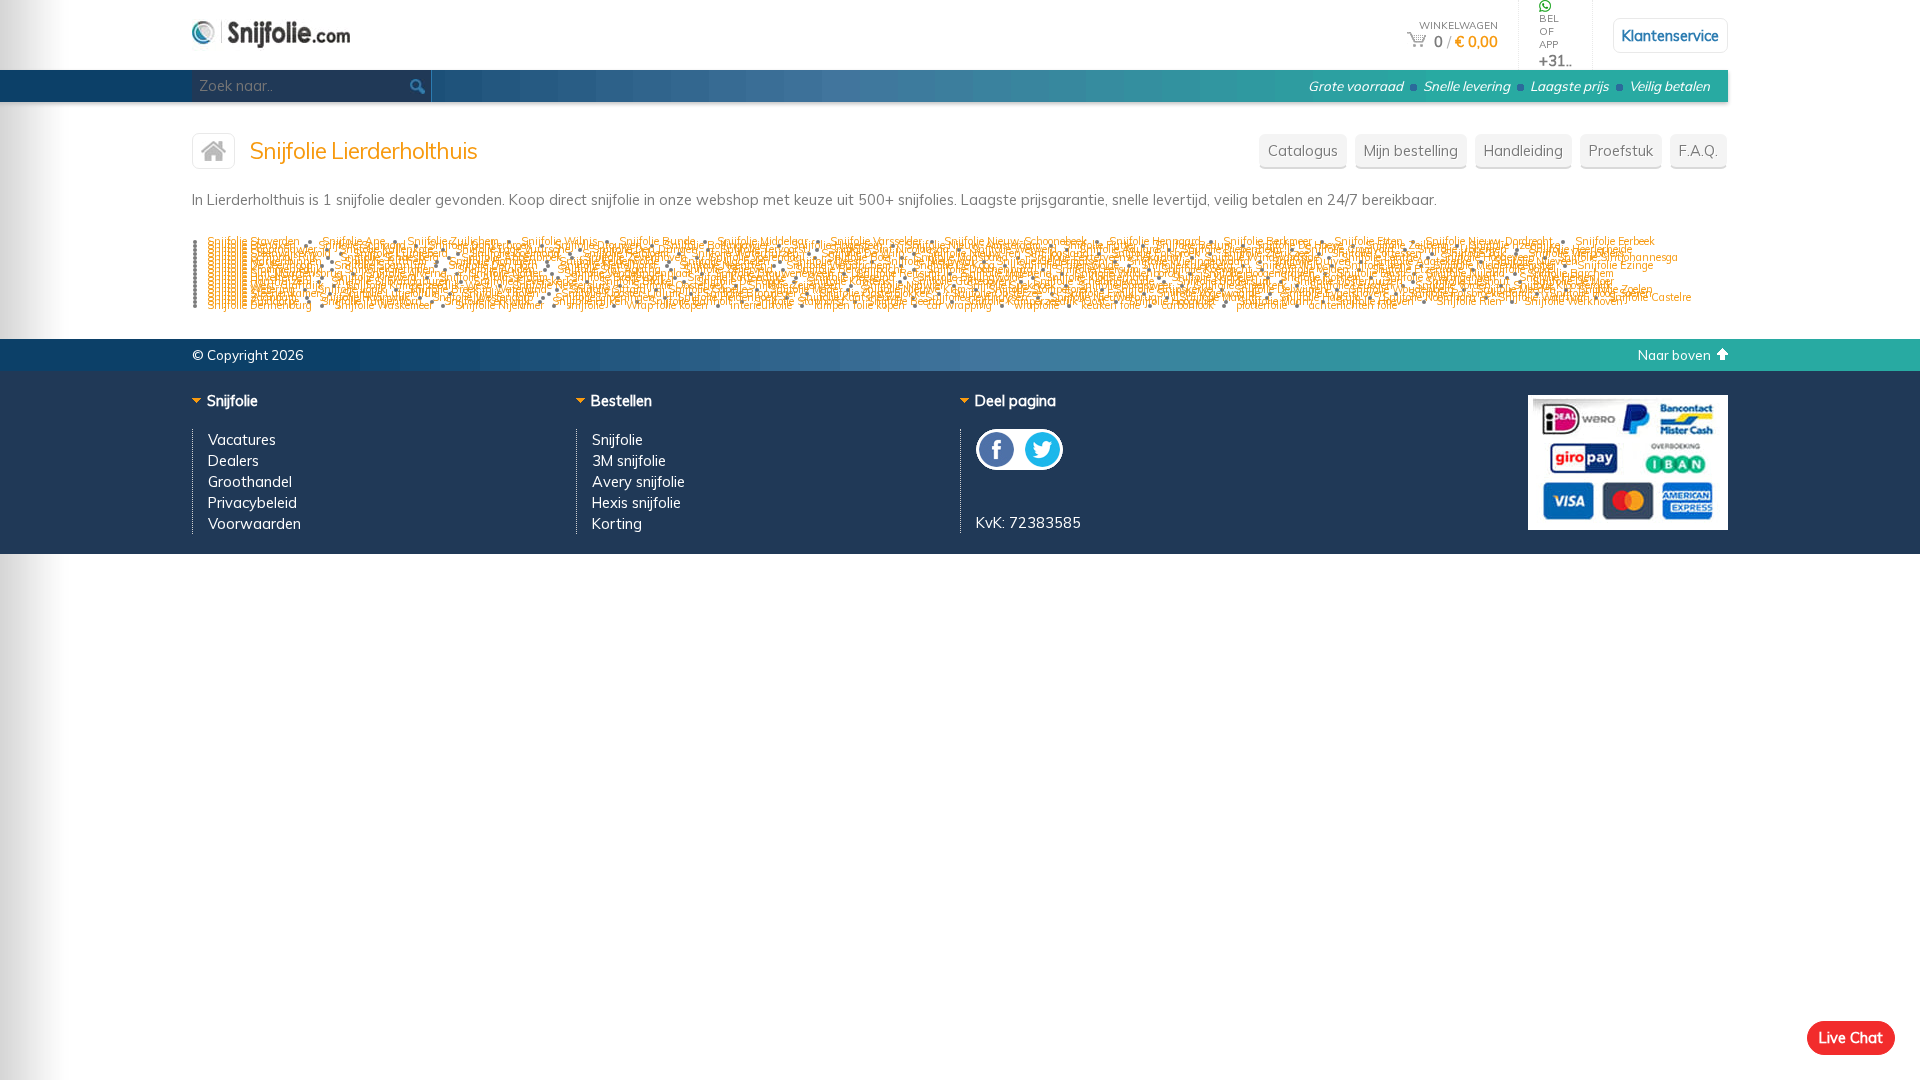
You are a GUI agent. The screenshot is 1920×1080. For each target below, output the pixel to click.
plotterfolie (1261, 305)
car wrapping (959, 305)
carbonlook (1188, 305)
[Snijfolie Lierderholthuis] (213, 155)
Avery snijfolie (638, 481)
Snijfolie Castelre (1649, 297)
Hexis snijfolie (636, 502)
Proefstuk (1621, 150)
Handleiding (1523, 150)
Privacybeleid (252, 502)
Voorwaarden (254, 523)
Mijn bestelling (1411, 150)
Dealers (233, 460)
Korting (617, 523)
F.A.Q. (1698, 150)
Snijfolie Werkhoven (1573, 301)
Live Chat (1851, 1037)
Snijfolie (617, 439)
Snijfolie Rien (1469, 301)
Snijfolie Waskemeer (383, 305)
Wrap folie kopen (667, 305)
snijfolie (585, 305)
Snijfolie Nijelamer (499, 305)
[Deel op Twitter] (1041, 464)
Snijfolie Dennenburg (259, 305)
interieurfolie (761, 305)
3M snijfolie (629, 460)
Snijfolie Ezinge (1615, 265)
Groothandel (250, 481)
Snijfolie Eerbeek (1615, 241)
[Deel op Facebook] (997, 464)
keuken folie (1110, 305)
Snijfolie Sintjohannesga (1617, 257)
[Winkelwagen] (1416, 41)
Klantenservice (1670, 35)
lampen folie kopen (859, 305)
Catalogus (1303, 150)
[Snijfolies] (271, 61)
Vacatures (242, 439)
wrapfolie (1036, 305)
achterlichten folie (1353, 305)
